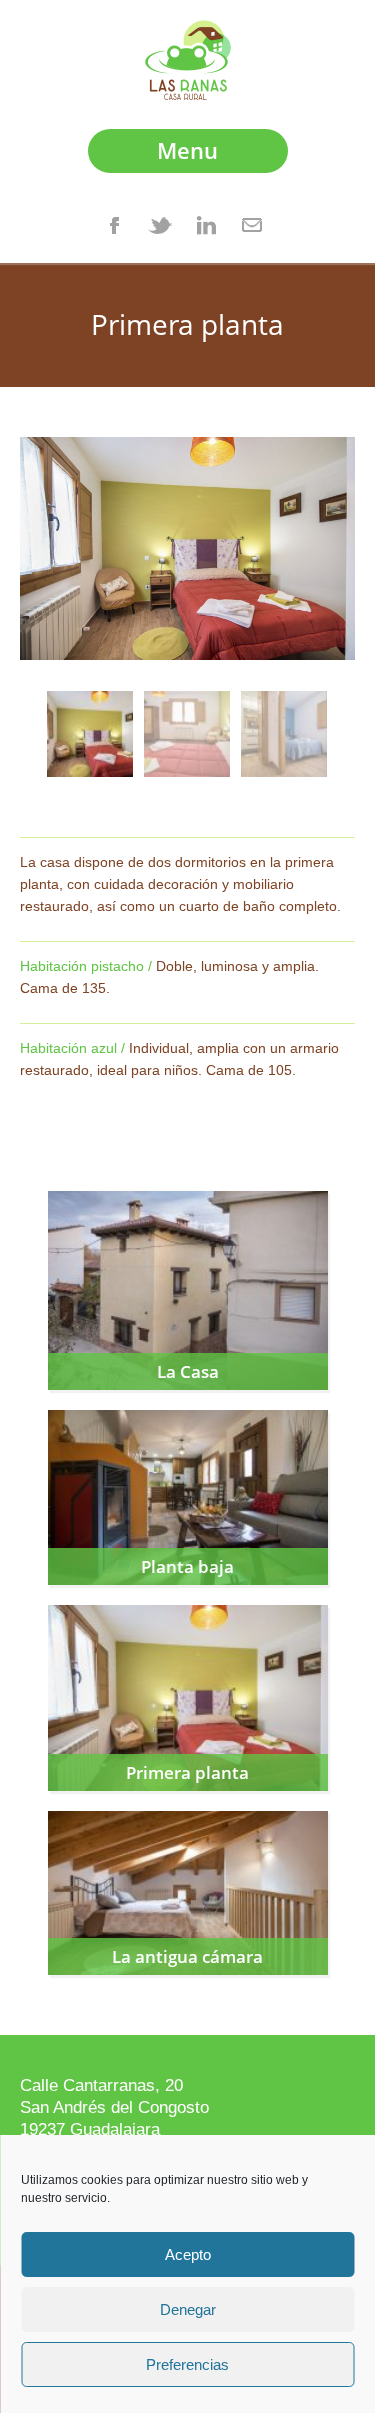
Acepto (188, 2254)
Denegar (188, 2309)
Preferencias (187, 2364)
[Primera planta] (90, 733)
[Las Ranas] (188, 94)
